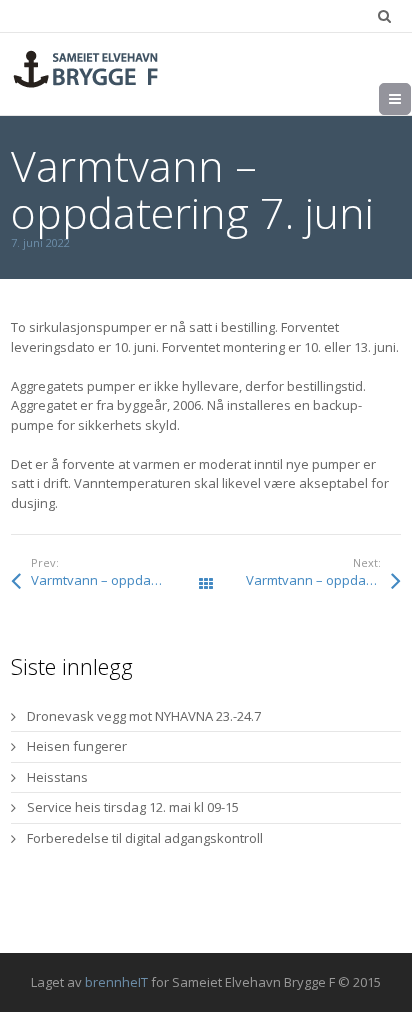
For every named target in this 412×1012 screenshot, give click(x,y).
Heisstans (57, 777)
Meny (410, 99)
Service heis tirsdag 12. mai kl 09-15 (133, 807)
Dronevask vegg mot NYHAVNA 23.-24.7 (144, 716)
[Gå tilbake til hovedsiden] (86, 69)
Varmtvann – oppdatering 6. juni (118, 580)
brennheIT (116, 982)
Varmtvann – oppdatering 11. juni (323, 580)
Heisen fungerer (77, 746)
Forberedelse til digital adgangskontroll (145, 838)
